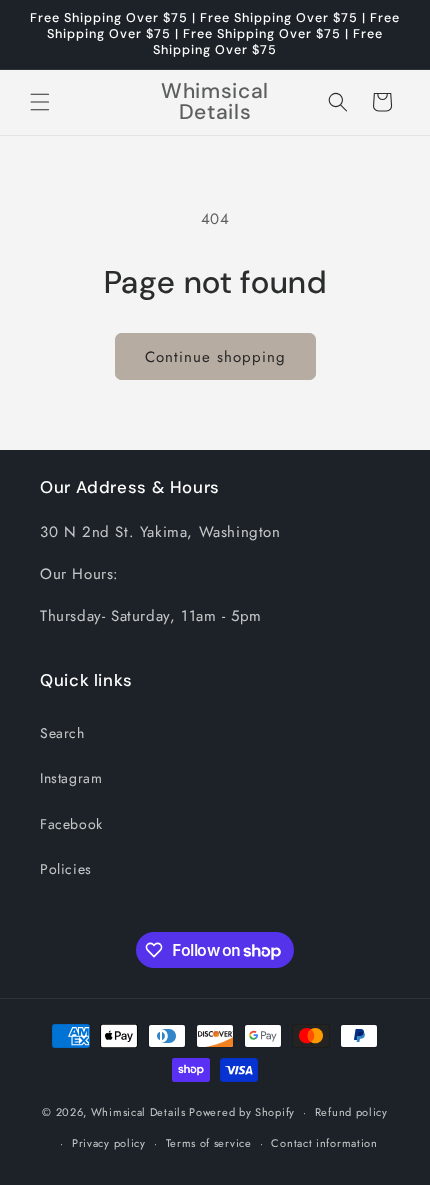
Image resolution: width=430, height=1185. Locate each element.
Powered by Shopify (242, 1112)
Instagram (71, 778)
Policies (66, 869)
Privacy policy (109, 1143)
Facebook (71, 824)
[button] (40, 102)
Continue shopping (215, 357)
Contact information (324, 1143)
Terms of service (209, 1143)
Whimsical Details (138, 1112)
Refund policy (351, 1112)
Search (62, 733)
